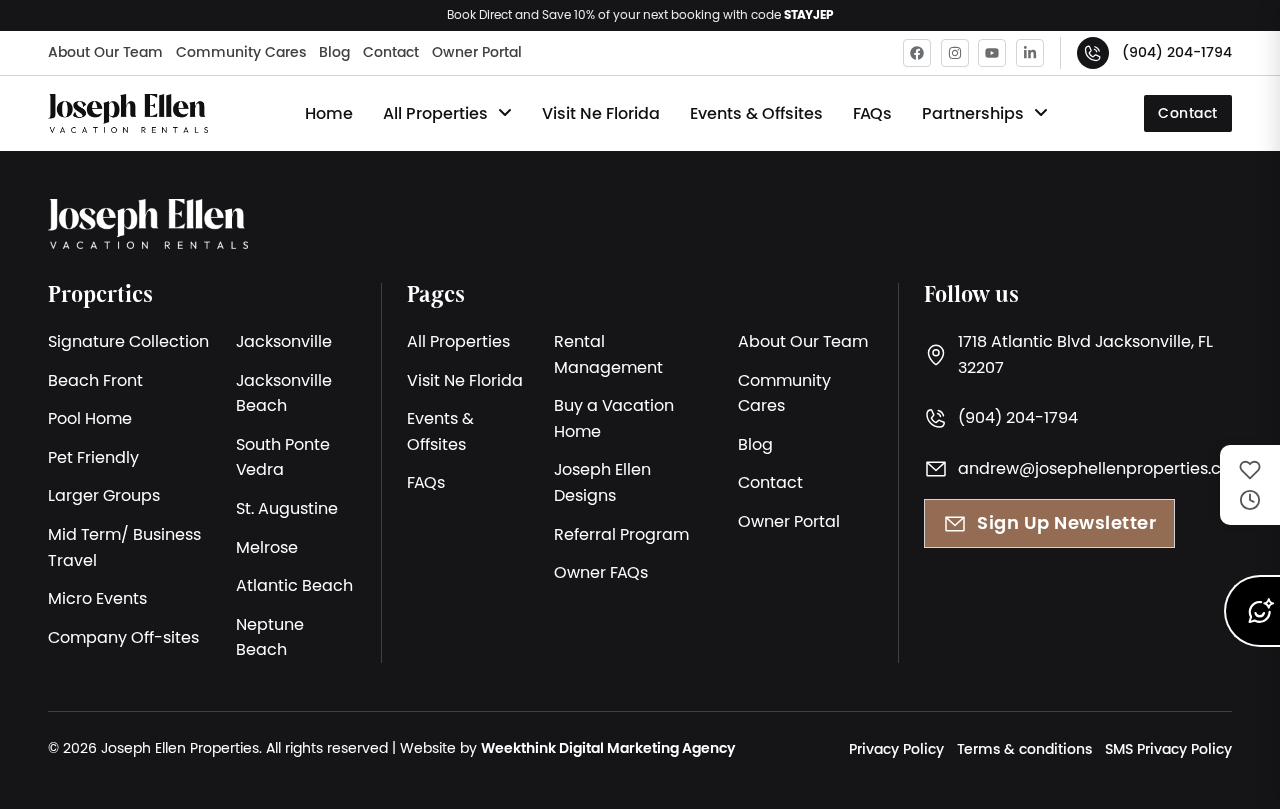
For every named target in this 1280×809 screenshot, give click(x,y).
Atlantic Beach (294, 585)
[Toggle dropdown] (505, 113)
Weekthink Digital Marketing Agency (608, 748)
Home (329, 113)
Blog (334, 52)
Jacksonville (284, 341)
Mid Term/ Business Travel (124, 547)
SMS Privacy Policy (1168, 749)
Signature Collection (128, 341)
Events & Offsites (756, 113)
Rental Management (608, 354)
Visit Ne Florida (601, 113)
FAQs (872, 113)
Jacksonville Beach (284, 393)
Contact (391, 52)
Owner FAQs (601, 572)
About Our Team (105, 52)
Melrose (267, 547)
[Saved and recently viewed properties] (1250, 485)
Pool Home (90, 418)
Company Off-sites (123, 637)
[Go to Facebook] (917, 53)
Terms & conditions (1024, 749)
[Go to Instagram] (955, 53)
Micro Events (97, 598)
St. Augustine (287, 508)
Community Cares (241, 52)
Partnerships (973, 113)
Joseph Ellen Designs (602, 482)
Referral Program (621, 534)
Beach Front (95, 380)
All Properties (435, 113)
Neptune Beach (270, 637)
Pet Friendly (93, 457)
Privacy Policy (896, 749)
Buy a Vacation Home (614, 418)
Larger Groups (104, 495)
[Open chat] (1252, 611)
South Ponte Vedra (283, 457)
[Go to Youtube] (992, 53)
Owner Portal (477, 52)
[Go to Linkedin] (1030, 53)
